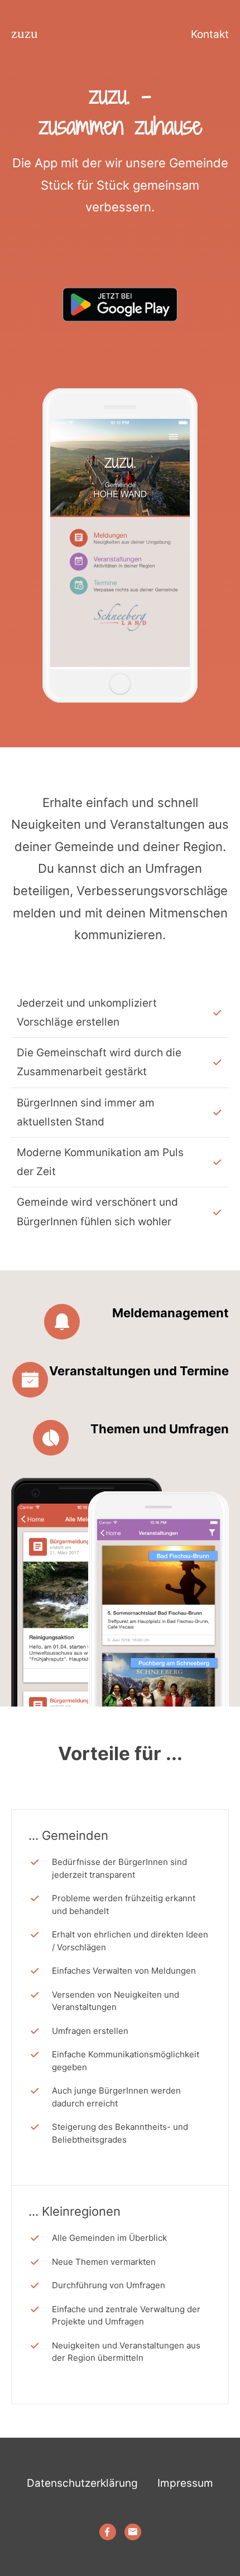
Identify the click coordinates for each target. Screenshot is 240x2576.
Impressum (185, 2483)
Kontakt (210, 34)
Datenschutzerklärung (82, 2483)
